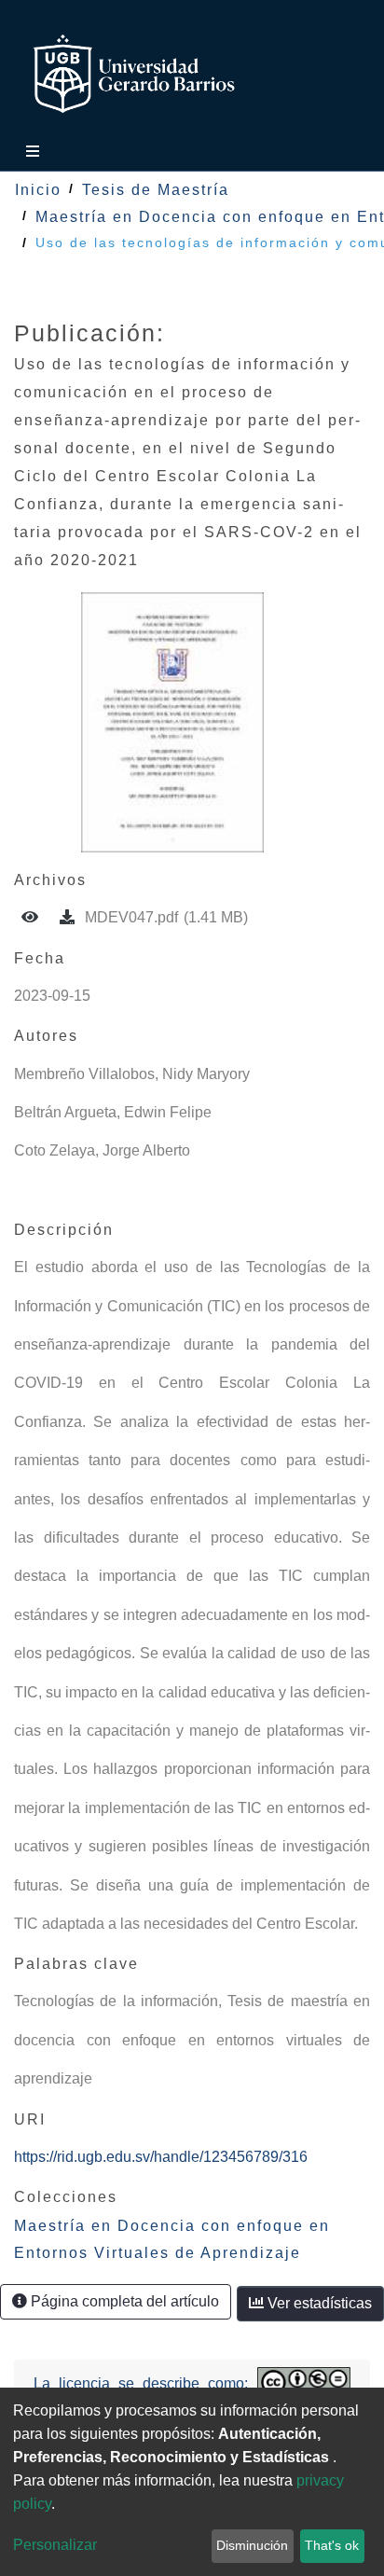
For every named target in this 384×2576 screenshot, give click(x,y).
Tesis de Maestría (156, 190)
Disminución (252, 2545)
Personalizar (55, 2545)
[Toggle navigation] (28, 152)
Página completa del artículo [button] (123, 2301)
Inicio (38, 190)
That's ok (332, 2545)
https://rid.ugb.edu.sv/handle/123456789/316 (161, 2157)
